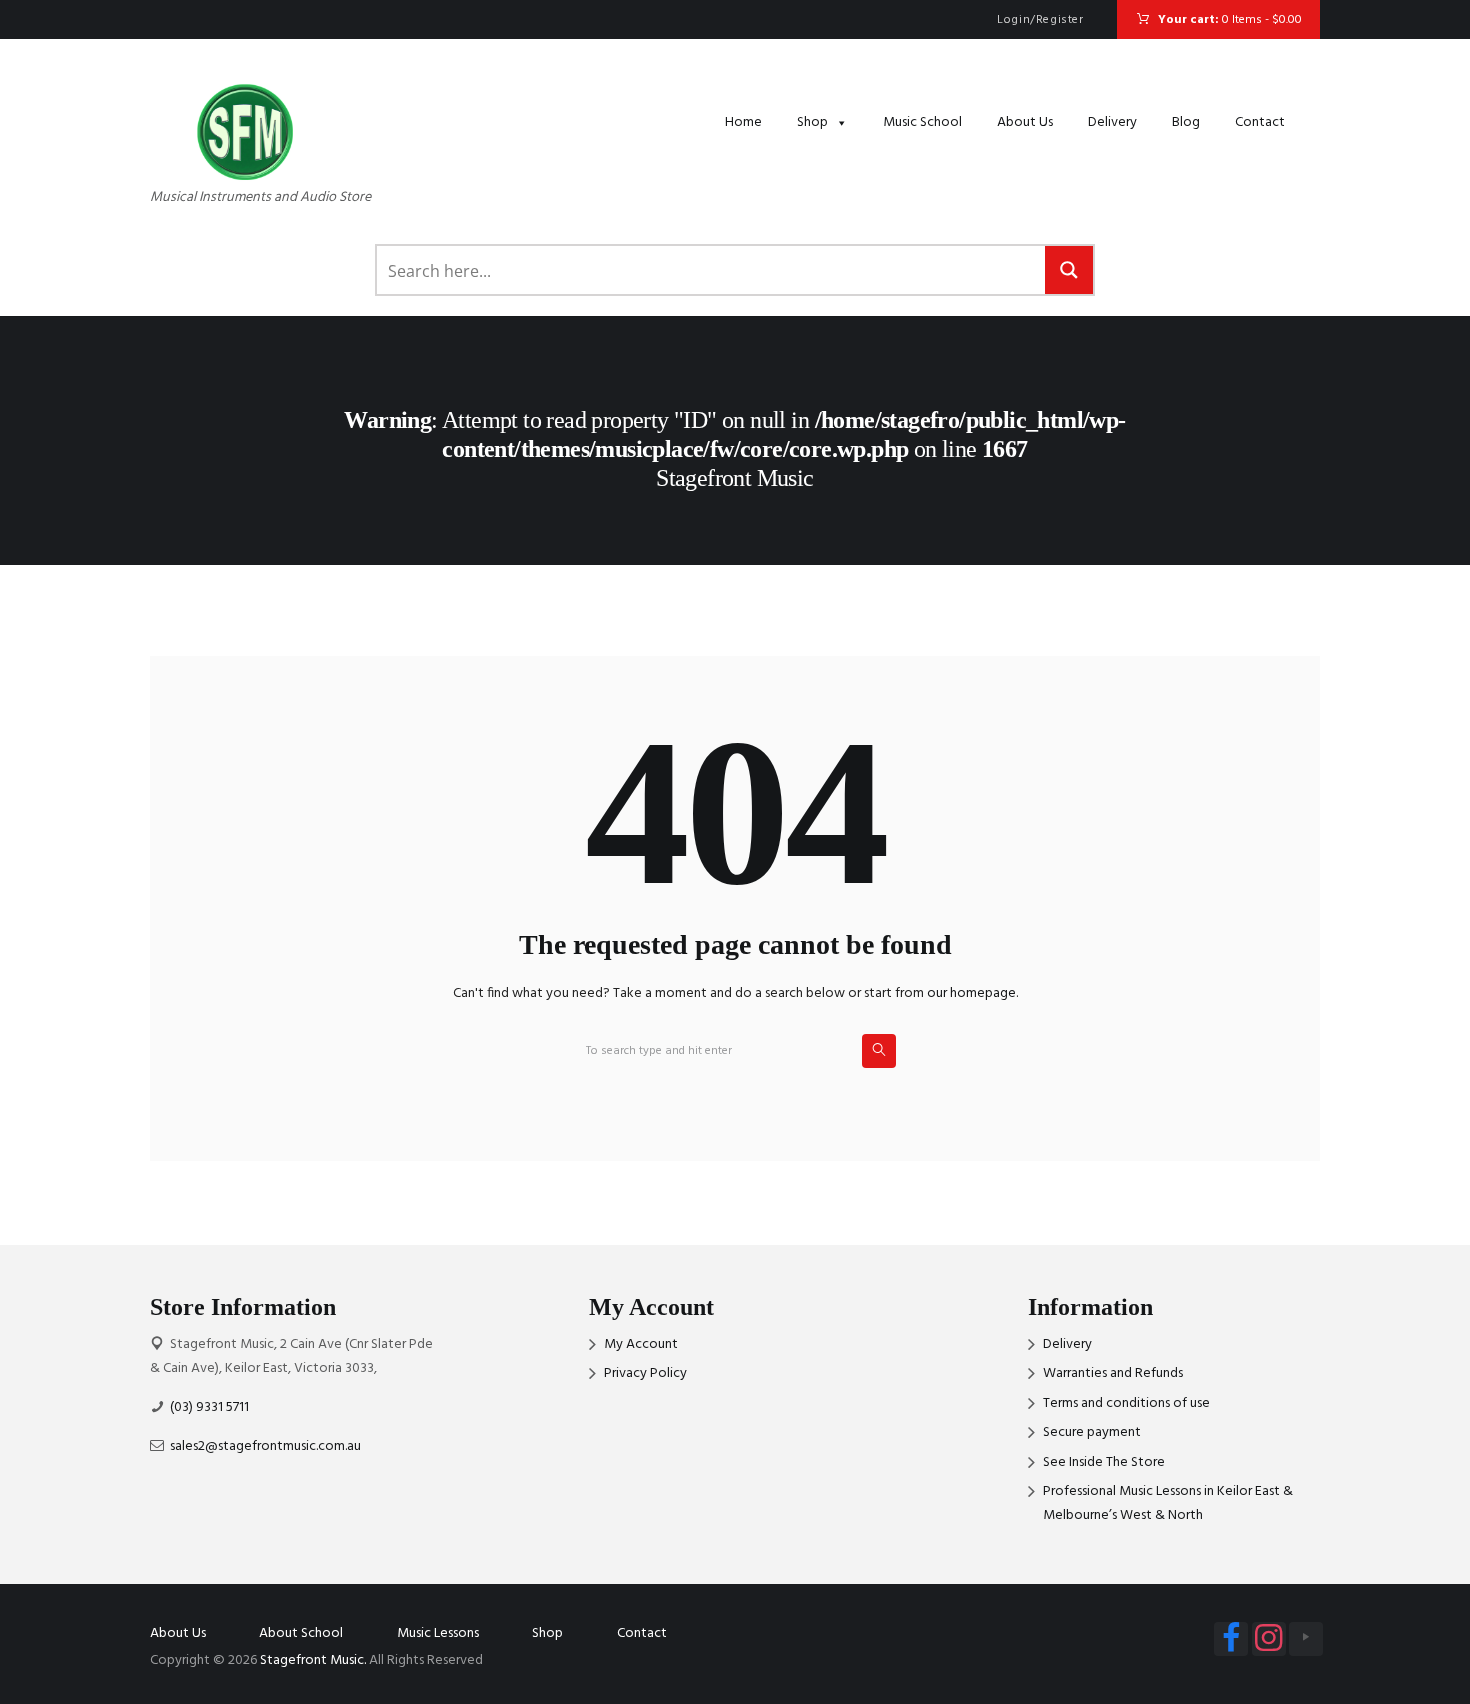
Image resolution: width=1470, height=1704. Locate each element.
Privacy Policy (645, 1373)
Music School (922, 122)
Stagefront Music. (313, 1660)
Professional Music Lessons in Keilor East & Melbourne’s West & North (1168, 1503)
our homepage (971, 993)
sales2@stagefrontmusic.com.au (265, 1446)
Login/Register (1040, 20)
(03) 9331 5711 (209, 1407)
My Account (641, 1344)
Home (743, 122)
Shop (812, 122)
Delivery (1112, 122)
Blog (1186, 122)
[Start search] (879, 1051)
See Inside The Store (1104, 1462)
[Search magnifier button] (1069, 270)
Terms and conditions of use (1126, 1403)
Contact (1260, 122)
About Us (1025, 122)
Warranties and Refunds (1113, 1373)
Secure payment (1092, 1432)
